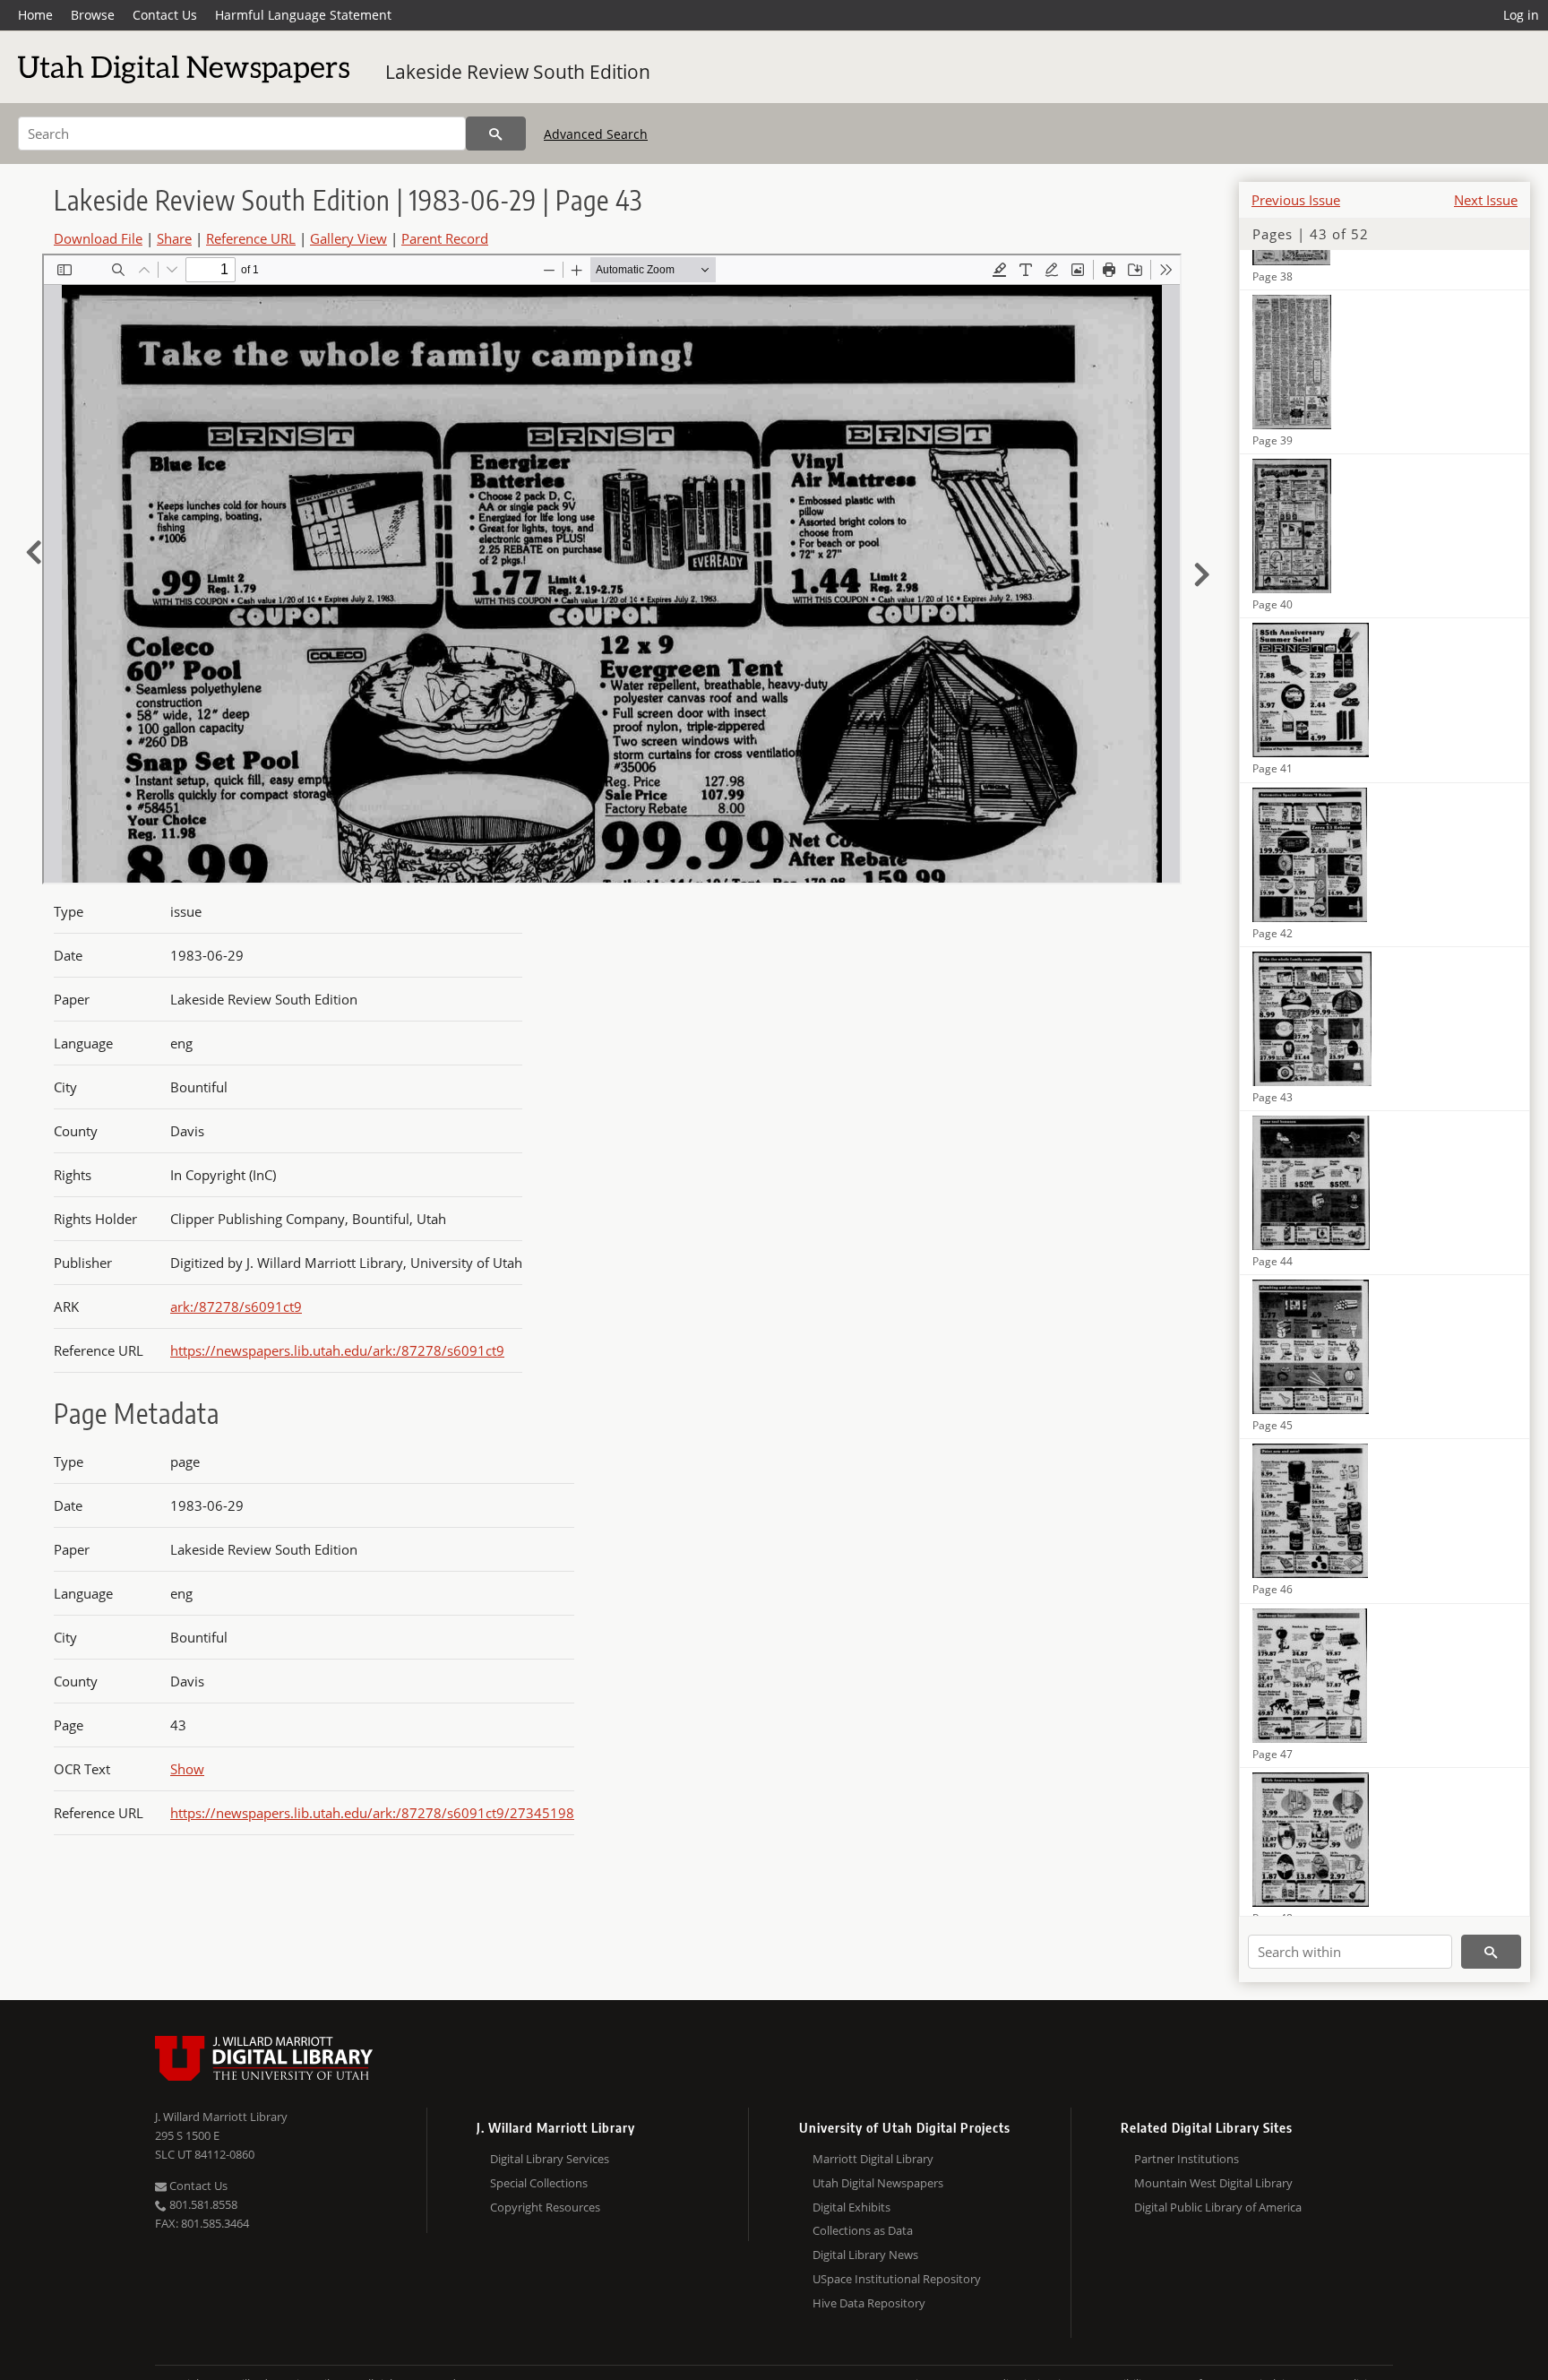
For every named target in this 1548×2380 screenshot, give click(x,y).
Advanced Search (596, 134)
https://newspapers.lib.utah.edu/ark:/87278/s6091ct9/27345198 (372, 1813)
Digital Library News (865, 2255)
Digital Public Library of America (1218, 2207)
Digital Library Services (550, 2159)
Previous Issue (1296, 200)
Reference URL (251, 238)
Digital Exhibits (851, 2207)
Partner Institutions (1187, 2159)
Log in (1521, 15)
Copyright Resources (545, 2207)
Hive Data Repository (869, 2303)
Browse (93, 15)
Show (187, 1769)
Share (174, 238)
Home (35, 15)
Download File (98, 238)
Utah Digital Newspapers (878, 2183)
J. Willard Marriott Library (221, 2117)
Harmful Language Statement (303, 15)
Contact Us (165, 15)
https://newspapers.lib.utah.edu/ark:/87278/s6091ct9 (337, 1350)
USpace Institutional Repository (897, 2279)
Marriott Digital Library (873, 2159)
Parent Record (445, 238)
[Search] (496, 134)
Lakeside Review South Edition (518, 72)
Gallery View (348, 238)
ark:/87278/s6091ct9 (236, 1306)
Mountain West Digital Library (1213, 2183)
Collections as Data (863, 2230)
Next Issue (1486, 200)
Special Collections (539, 2183)
